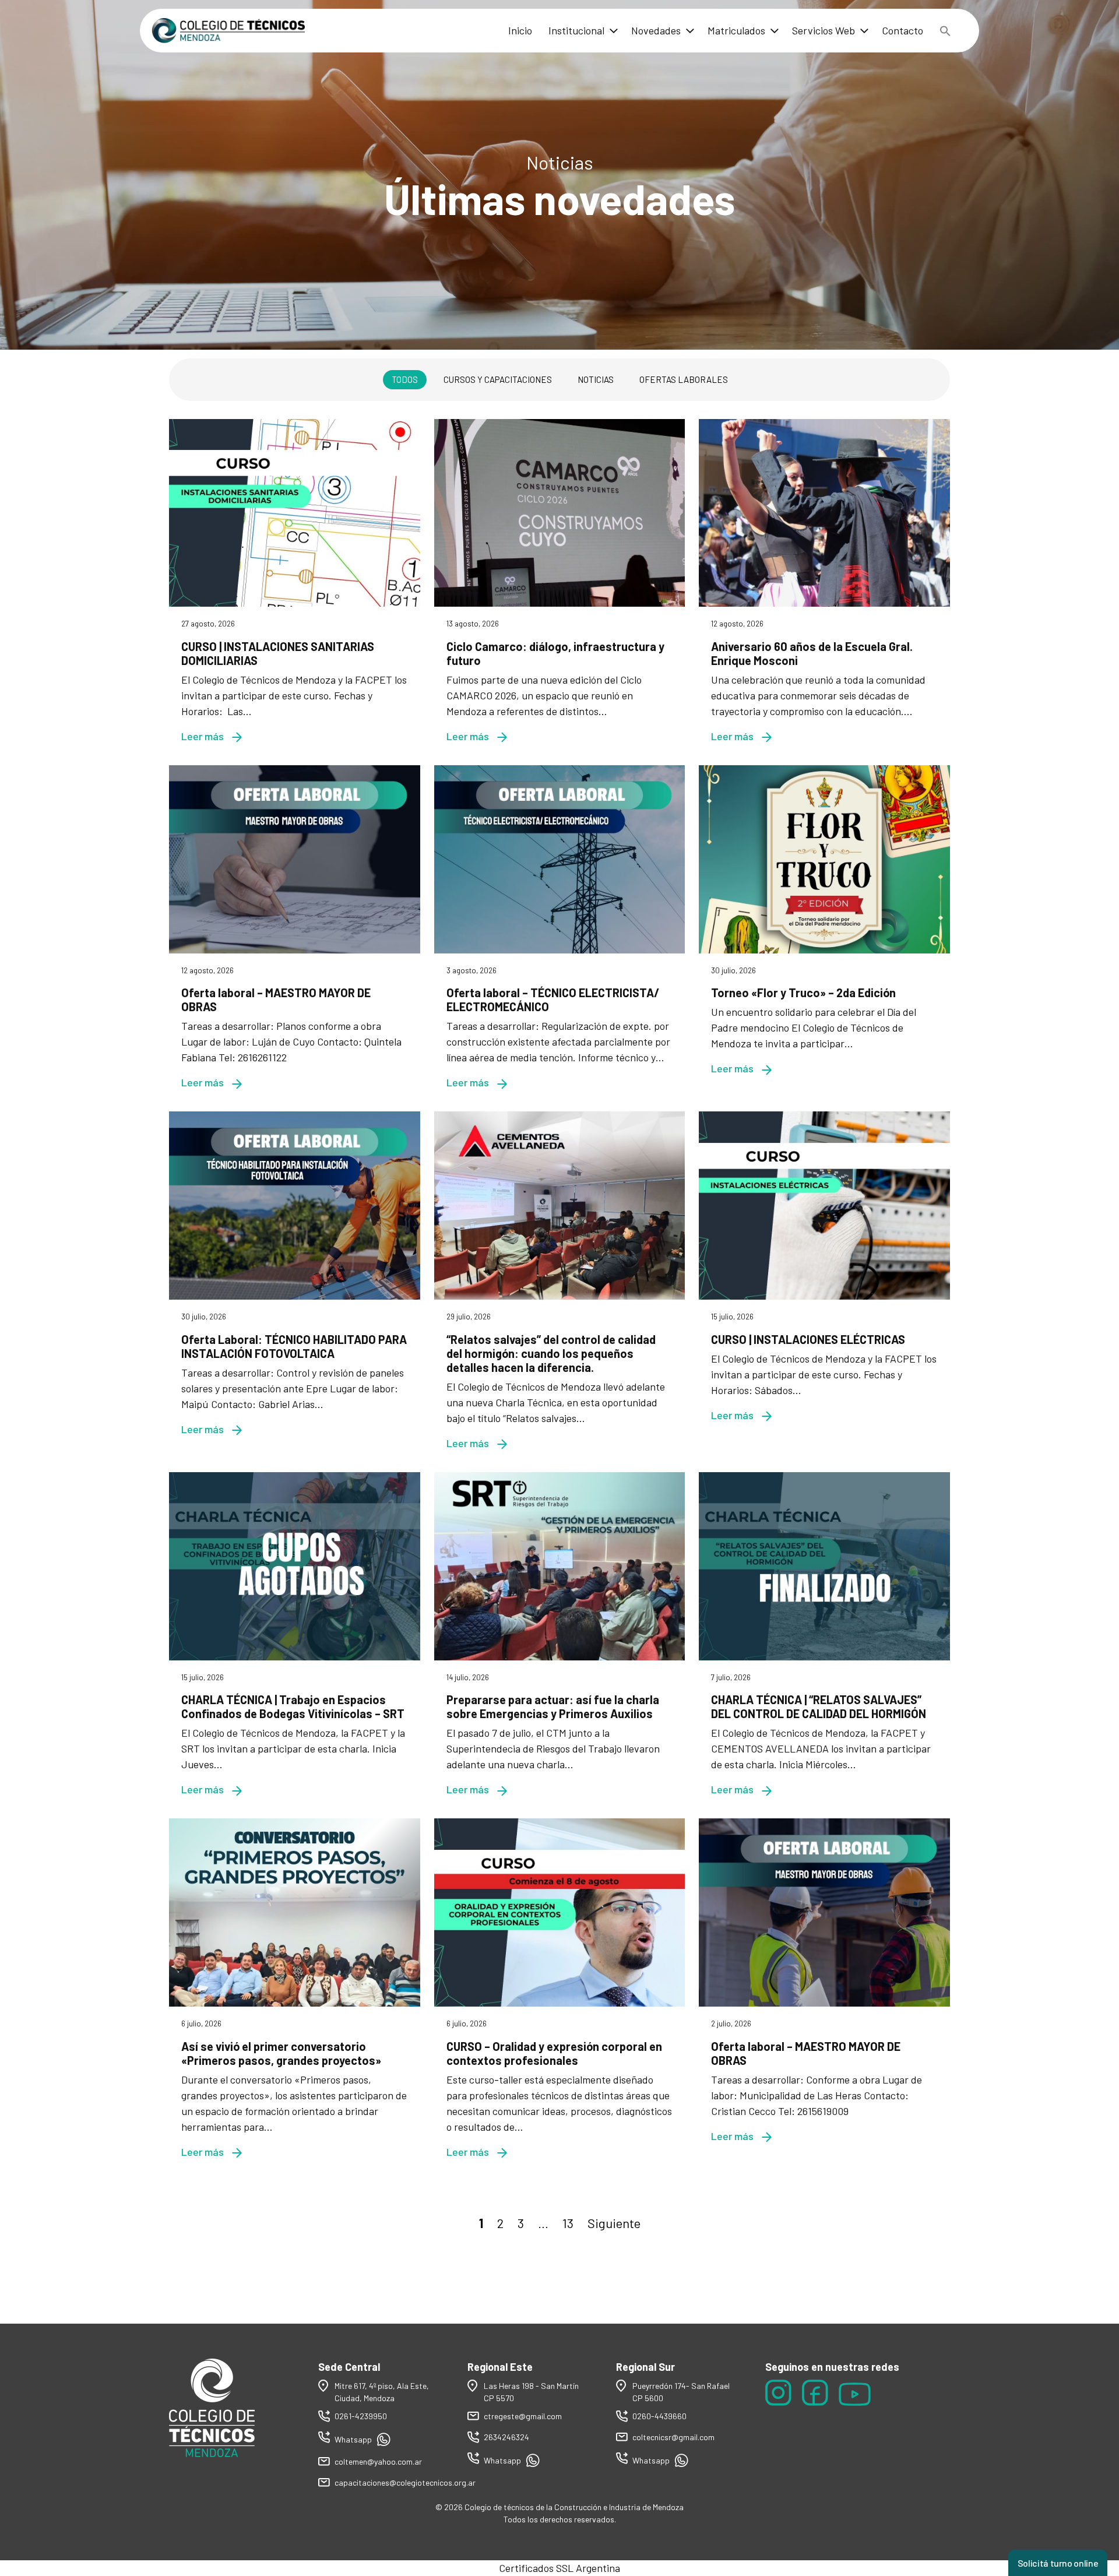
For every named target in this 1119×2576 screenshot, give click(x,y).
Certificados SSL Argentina (559, 2568)
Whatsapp (354, 2439)
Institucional (576, 30)
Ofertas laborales (684, 379)
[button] (945, 31)
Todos (405, 379)
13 (568, 2223)
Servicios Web (824, 30)
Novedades (656, 30)
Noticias (596, 379)
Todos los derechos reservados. (560, 2519)
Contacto (902, 30)
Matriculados (736, 30)
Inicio (520, 30)
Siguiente (614, 2223)
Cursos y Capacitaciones (498, 379)
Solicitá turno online (1058, 2563)
